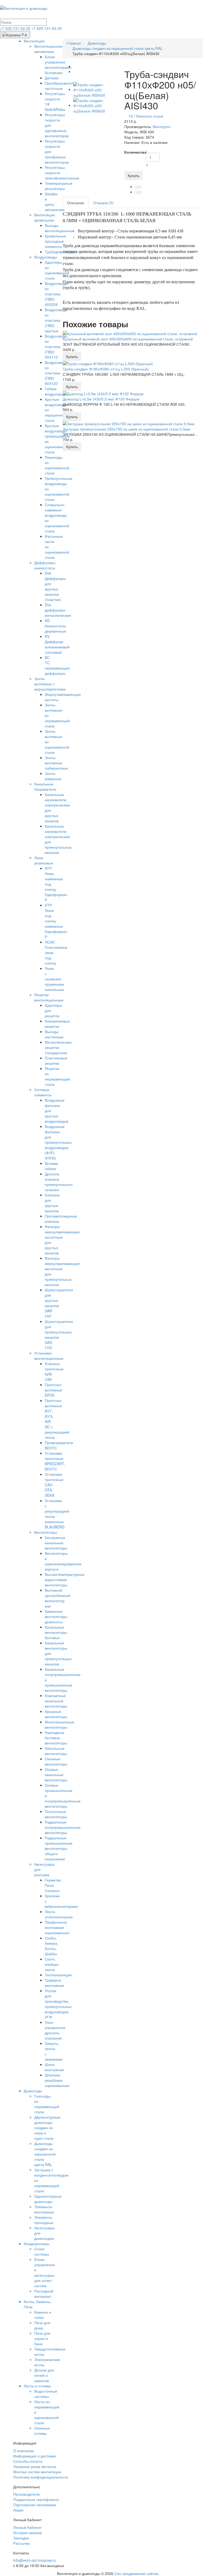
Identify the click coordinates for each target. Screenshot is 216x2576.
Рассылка (21, 2543)
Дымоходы (33, 2091)
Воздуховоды (46, 257)
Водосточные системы (46, 2394)
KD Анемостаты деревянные (55, 626)
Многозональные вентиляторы (60, 1724)
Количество (133, 152)
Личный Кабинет (27, 2527)
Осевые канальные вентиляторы (56, 1775)
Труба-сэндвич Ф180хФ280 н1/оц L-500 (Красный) (106, 369)
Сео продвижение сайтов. (137, 2573)
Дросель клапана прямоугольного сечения (59, 1182)
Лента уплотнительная (59, 1914)
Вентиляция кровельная (45, 217)
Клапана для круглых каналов (52, 1203)
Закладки (21, 2538)
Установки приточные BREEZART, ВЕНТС (55, 1461)
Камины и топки (43, 2315)
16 (131, 116)
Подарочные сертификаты (36, 2499)
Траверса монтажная (54, 1983)
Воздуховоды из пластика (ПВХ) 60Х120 (56, 373)
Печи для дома (42, 2325)
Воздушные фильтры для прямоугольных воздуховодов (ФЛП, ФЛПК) (58, 1142)
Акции (18, 2510)
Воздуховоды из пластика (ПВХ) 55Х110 (56, 346)
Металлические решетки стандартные (58, 1047)
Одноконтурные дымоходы (48, 2199)
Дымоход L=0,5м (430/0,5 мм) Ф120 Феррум (101, 399)
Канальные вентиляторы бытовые (56, 1632)
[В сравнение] (138, 192)
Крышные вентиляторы (56, 1714)
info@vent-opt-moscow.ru (35, 2560)
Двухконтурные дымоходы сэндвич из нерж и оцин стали (47, 2128)
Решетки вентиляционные (49, 997)
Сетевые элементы (43, 1092)
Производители (26, 2494)
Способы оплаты (28, 2461)
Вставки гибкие (51, 1166)
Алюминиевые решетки (57, 1024)
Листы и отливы (37, 2386)
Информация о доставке (35, 2456)
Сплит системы (42, 2251)
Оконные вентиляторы (56, 1761)
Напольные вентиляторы (56, 1751)
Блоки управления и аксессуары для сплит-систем (45, 2272)
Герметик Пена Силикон (53, 1885)
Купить (134, 175)
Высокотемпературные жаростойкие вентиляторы (65, 1580)
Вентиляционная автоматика (49, 49)
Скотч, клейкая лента (52, 1964)
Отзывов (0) (103, 203)
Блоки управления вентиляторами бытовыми (58, 65)
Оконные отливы (42, 2431)
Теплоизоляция (58, 1975)
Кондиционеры (37, 2243)
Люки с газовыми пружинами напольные (55, 979)
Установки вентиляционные (49, 1356)
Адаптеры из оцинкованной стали (57, 270)
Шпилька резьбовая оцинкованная (57, 2080)
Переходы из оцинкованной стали (57, 465)
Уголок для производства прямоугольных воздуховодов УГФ (58, 2004)
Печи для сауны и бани (42, 2338)
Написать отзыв (149, 116)
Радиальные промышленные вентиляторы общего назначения (59, 1848)
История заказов (27, 2533)
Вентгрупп (162, 126)
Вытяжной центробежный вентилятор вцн (58, 1598)
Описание (76, 203)
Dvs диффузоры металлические (58, 610)
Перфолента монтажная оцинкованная (57, 1927)
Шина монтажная (54, 2067)
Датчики (52, 78)
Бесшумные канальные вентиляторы (56, 1543)
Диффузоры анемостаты (45, 565)
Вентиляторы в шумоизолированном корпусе (63, 1561)
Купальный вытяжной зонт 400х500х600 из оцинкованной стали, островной (128, 339)
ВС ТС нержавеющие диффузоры (57, 665)
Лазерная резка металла (35, 2466)
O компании (24, 2451)
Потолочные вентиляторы (56, 1814)
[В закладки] (138, 187)
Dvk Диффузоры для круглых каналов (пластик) (55, 586)
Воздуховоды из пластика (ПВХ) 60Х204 (56, 294)
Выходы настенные (54, 1034)
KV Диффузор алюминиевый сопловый (57, 644)
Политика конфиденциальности (41, 2477)
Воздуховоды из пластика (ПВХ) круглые (56, 320)
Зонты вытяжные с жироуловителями (50, 684)
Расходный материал (44, 2294)
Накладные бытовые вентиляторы (56, 1738)
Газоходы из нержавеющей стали (47, 2104)
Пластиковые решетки (56, 1060)
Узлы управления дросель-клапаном (55, 2030)
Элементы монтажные (44, 2209)
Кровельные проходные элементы (55, 241)
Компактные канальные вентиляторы (56, 1701)
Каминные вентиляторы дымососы (56, 1616)
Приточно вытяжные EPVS (53, 1390)
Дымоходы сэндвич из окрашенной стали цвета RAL (45, 2154)
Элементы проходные (44, 2220)
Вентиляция (34, 41)
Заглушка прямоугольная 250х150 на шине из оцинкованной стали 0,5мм (126, 429)
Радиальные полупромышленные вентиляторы (63, 1827)
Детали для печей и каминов (44, 2375)
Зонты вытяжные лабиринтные (56, 763)
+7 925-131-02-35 (16, 28)
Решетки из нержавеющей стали (57, 1076)
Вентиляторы (46, 1532)
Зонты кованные (53, 776)
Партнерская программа (35, 2505)
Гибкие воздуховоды (56, 391)
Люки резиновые (44, 860)
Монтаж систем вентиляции (37, 2472)
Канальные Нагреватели (45, 786)
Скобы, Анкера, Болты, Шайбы (51, 1946)
